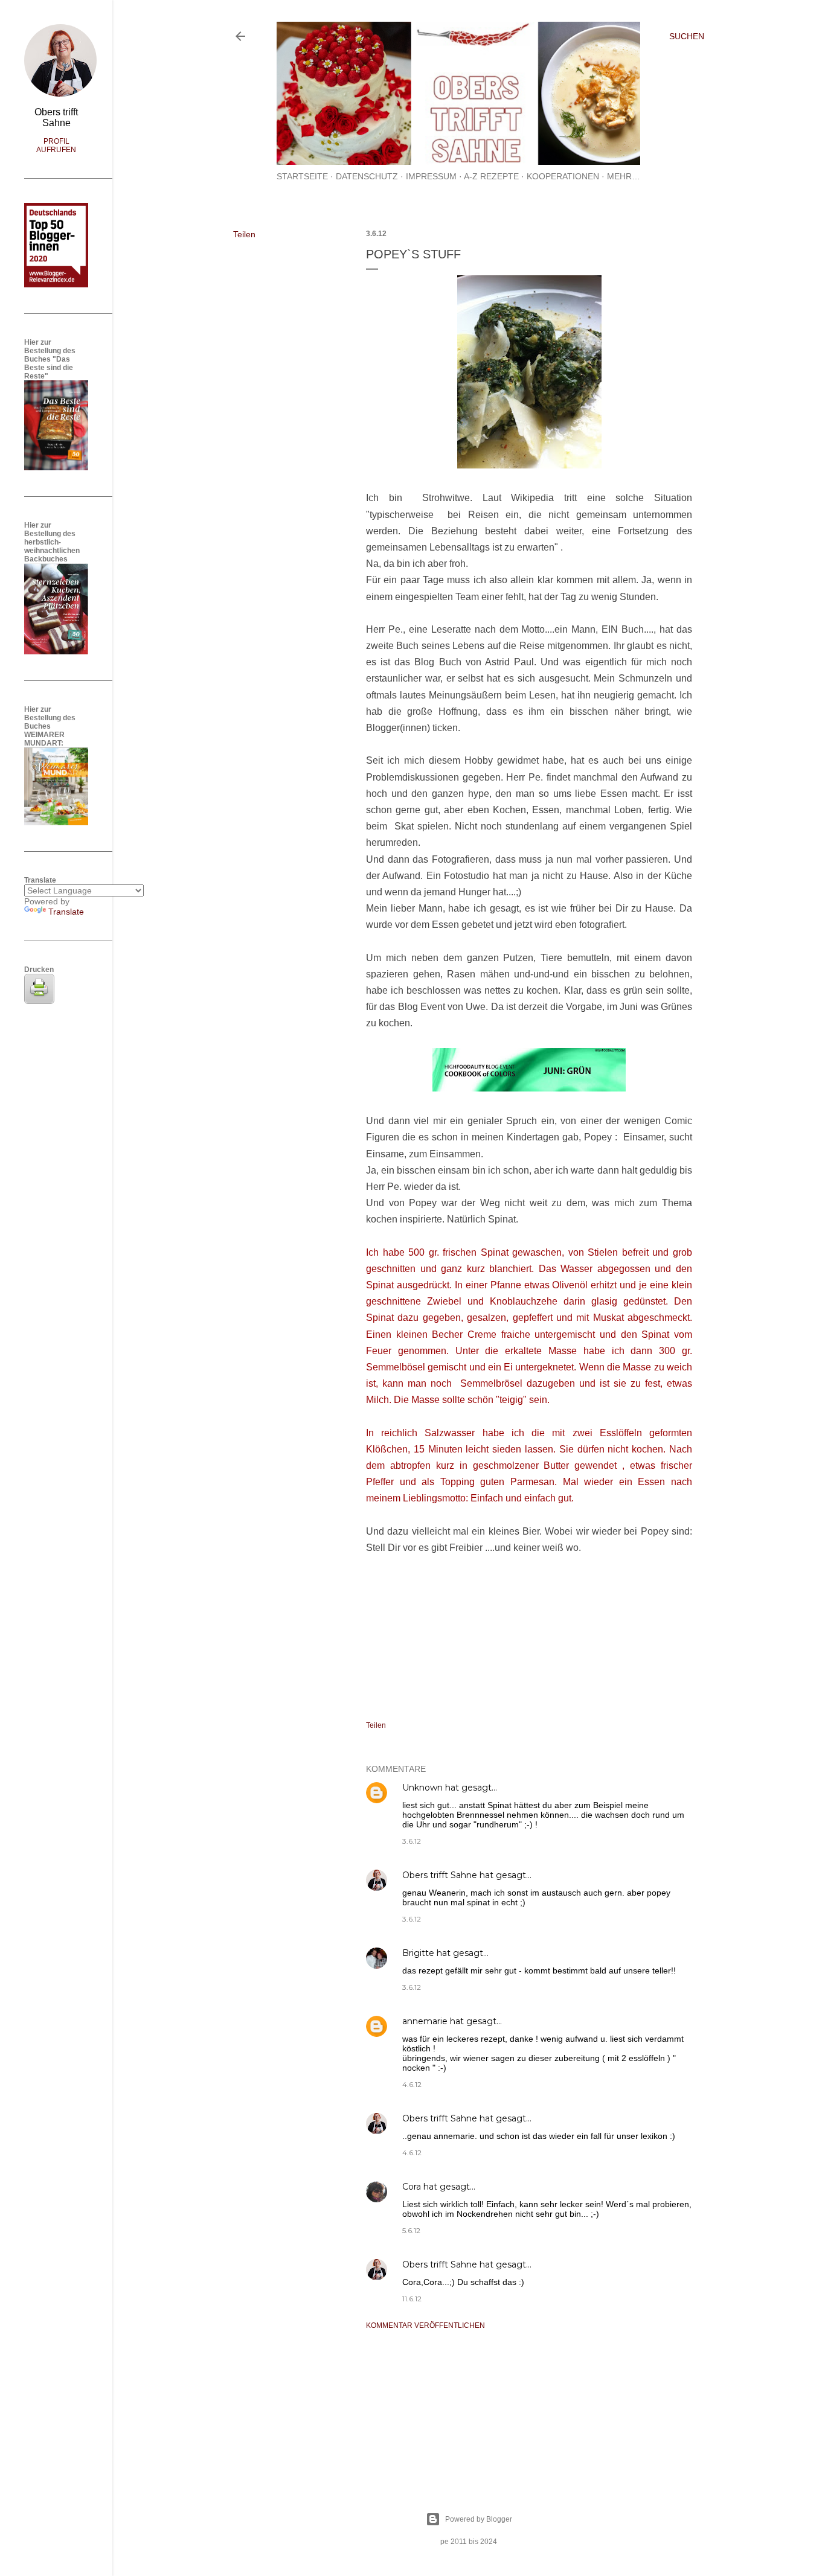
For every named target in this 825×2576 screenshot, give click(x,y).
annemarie (425, 2021)
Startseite (302, 176)
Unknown (422, 1788)
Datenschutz (367, 176)
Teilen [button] (244, 234)
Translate (66, 912)
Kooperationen (563, 176)
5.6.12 (411, 2230)
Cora (412, 2187)
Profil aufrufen (56, 145)
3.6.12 (412, 1841)
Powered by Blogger (479, 2519)
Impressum (431, 176)
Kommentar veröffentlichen (425, 2325)
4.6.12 (412, 2084)
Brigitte (418, 1953)
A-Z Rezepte (491, 176)
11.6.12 (412, 2299)
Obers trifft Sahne (440, 1875)
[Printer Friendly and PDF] (39, 1001)
